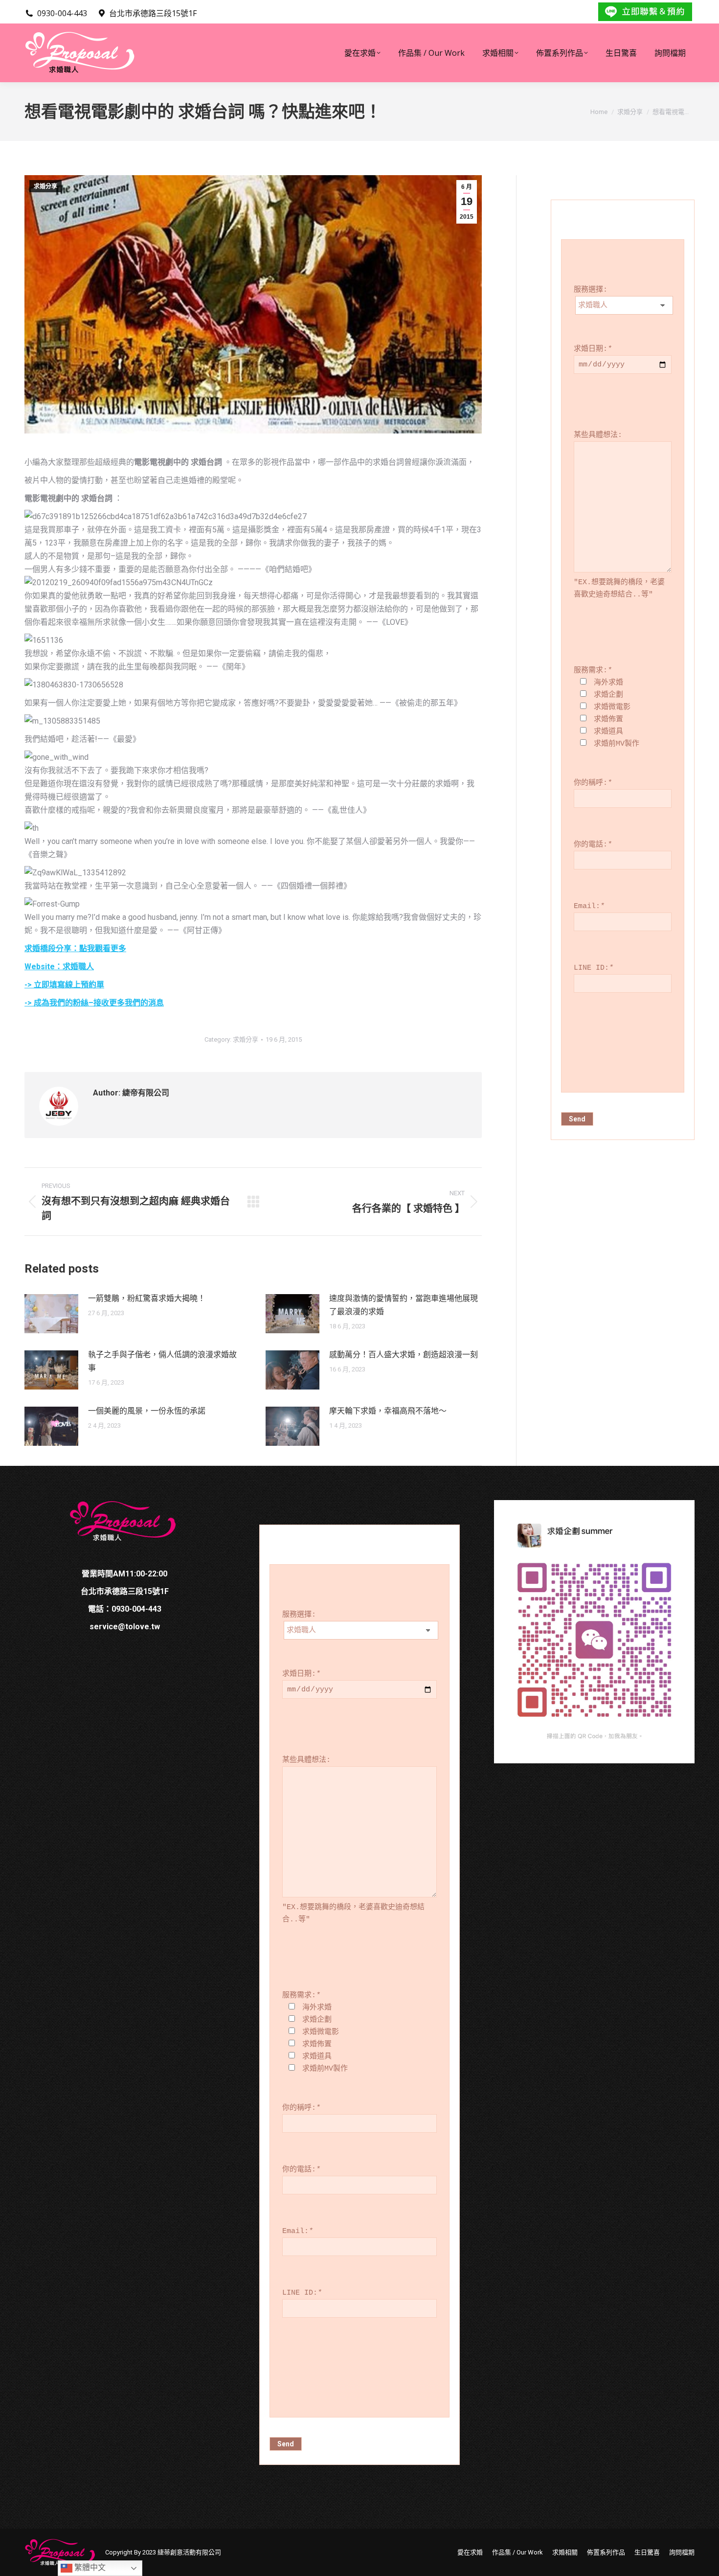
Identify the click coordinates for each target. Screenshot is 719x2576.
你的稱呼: (593, 783)
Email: (589, 906)
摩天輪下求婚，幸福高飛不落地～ (388, 1411)
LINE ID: (594, 968)
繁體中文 (89, 2567)
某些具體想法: (598, 435)
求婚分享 (45, 186)
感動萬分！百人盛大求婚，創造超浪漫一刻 (404, 1355)
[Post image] (51, 1314)
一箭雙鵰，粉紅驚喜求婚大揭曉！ (147, 1298)
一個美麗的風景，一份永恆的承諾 (147, 1411)
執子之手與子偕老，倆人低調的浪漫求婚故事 (162, 1361)
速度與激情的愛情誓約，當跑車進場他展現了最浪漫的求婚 (404, 1305)
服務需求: (593, 671)
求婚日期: (593, 349)
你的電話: (593, 845)
